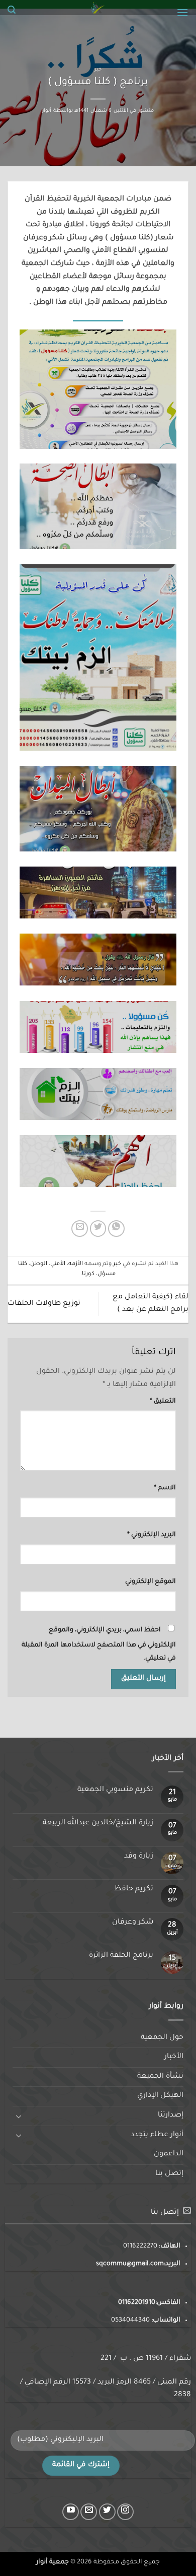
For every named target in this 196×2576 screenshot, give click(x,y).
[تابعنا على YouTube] (71, 2512)
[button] (182, 12)
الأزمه (76, 1264)
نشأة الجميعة (160, 2077)
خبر (98, 70)
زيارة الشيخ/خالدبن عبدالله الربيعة (98, 1823)
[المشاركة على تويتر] (98, 1229)
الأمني (58, 1264)
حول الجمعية (162, 2038)
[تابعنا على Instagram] (125, 2512)
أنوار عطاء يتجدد (157, 2135)
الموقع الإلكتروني (151, 1582)
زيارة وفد (139, 1857)
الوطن (39, 1264)
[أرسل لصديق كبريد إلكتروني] (80, 1229)
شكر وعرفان (133, 1923)
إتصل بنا (169, 2174)
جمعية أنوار (53, 2562)
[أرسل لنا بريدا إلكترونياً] (89, 2512)
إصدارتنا (171, 2116)
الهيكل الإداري (160, 2096)
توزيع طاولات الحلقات (44, 1304)
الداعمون (169, 2154)
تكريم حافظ (134, 1889)
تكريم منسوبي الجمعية (115, 1790)
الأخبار (174, 2057)
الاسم (165, 1488)
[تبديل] (19, 2116)
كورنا (88, 1274)
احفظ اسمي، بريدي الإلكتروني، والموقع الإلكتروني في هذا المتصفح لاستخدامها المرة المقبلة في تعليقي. (99, 1644)
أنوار (47, 111)
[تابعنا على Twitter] (107, 2512)
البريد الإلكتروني (152, 1535)
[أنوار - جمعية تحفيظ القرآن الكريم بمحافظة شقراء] (98, 8)
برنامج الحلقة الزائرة (121, 1956)
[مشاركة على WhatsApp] (116, 1229)
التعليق (163, 1402)
